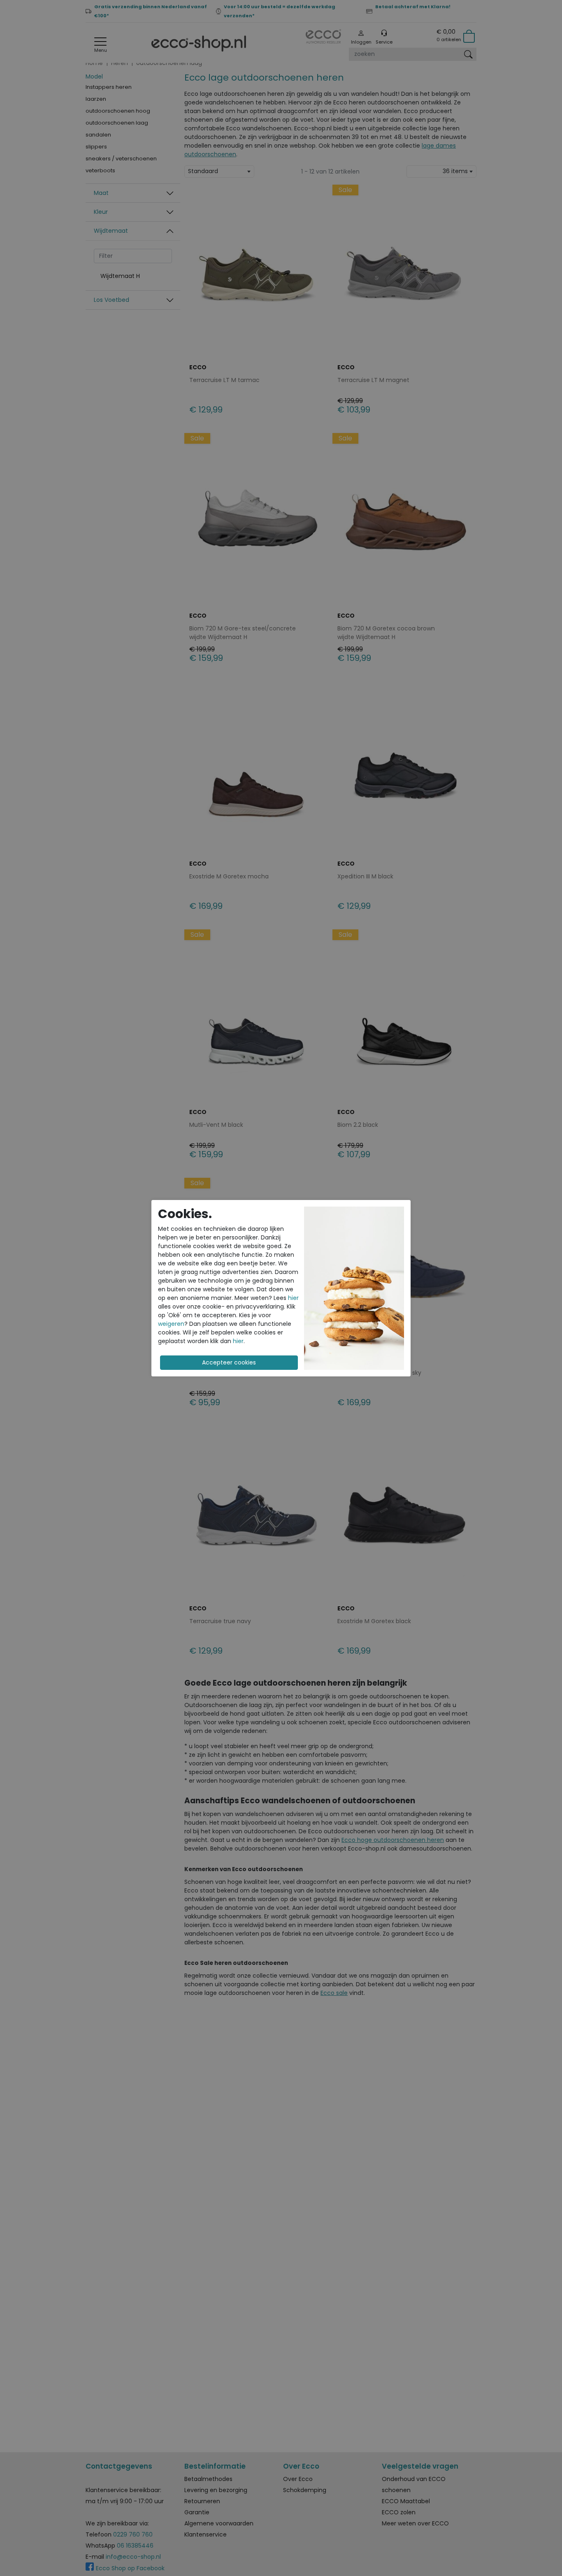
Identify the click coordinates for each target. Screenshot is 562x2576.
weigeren (171, 1324)
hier (293, 1298)
